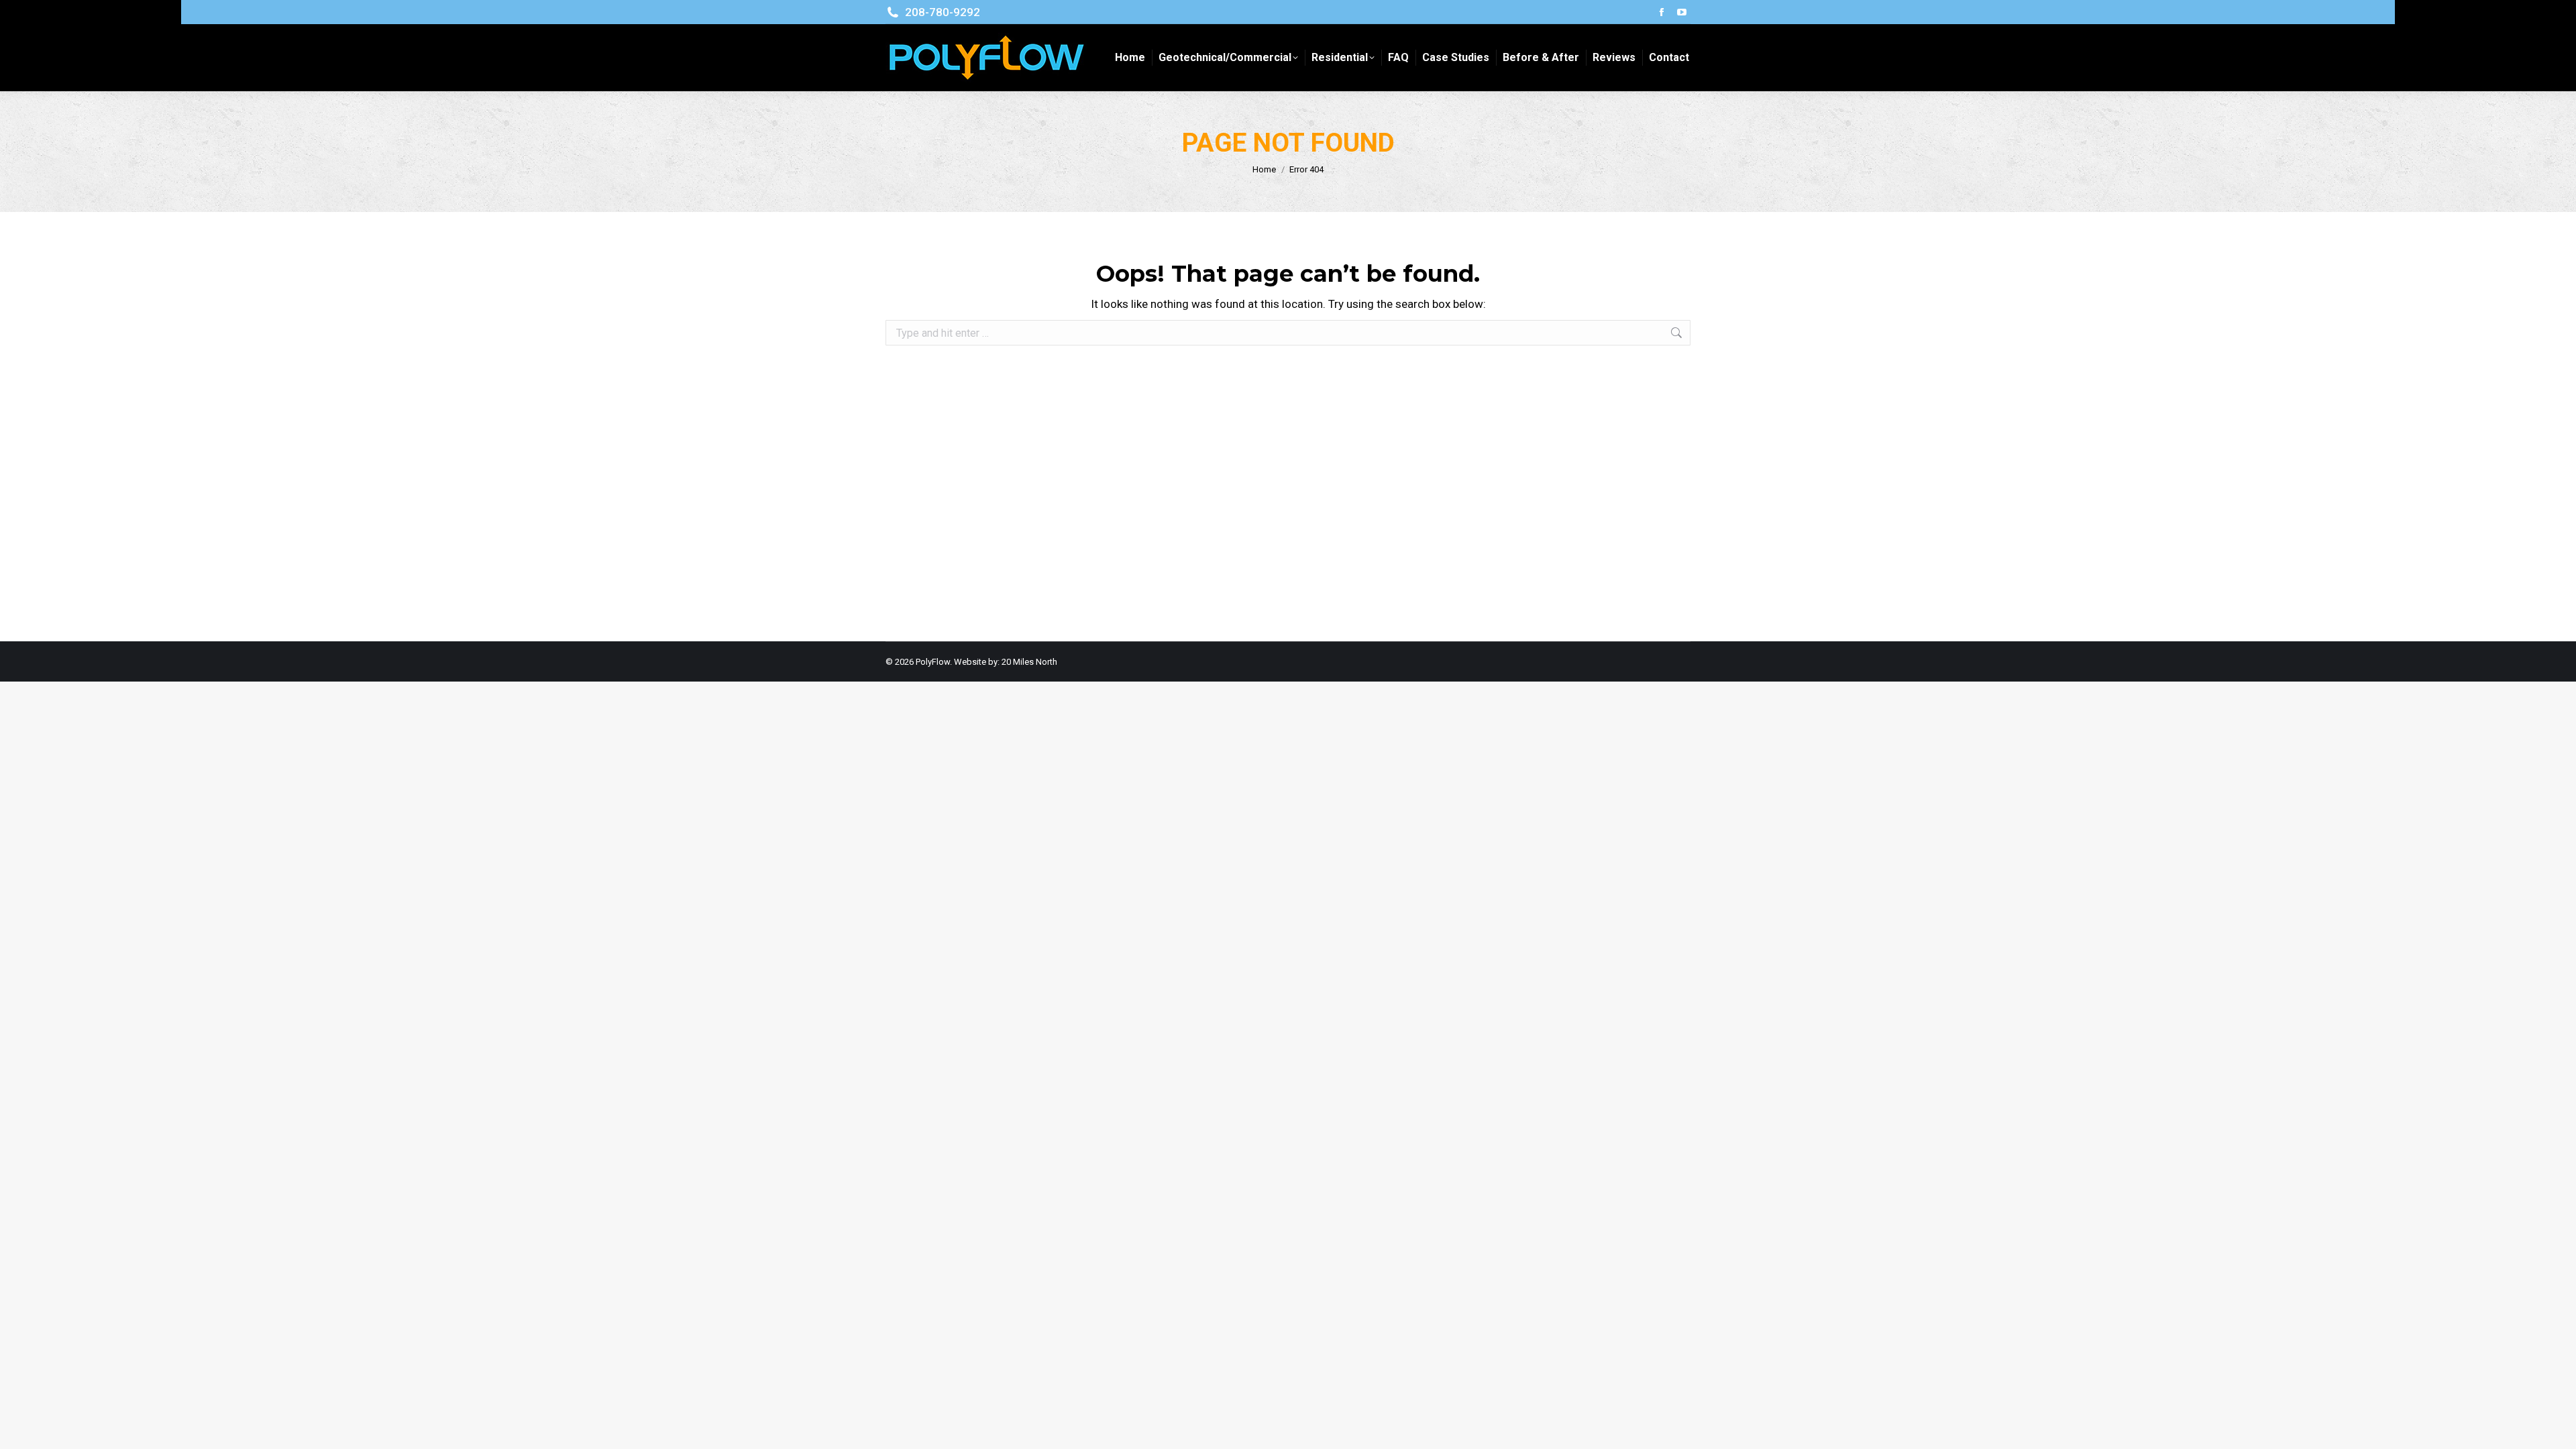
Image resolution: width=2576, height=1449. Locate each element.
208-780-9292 (943, 12)
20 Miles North (1029, 662)
